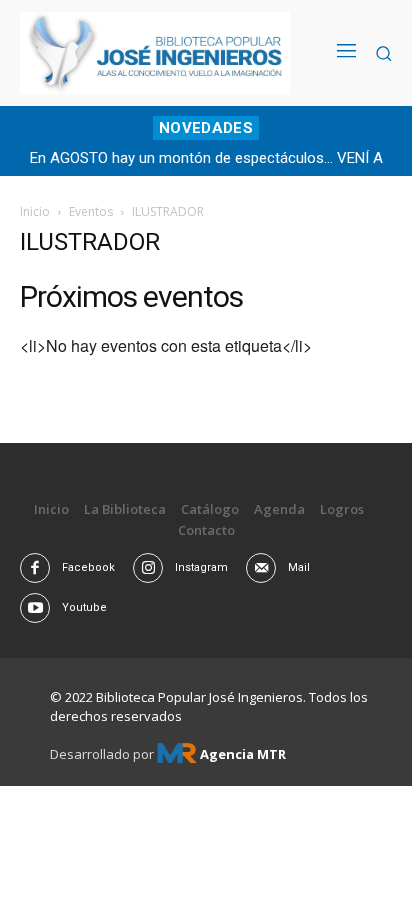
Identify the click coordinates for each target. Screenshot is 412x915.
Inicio (35, 211)
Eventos (91, 211)
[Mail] (261, 568)
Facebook (88, 567)
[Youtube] (35, 608)
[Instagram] (148, 568)
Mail (299, 567)
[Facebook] (35, 568)
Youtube (84, 607)
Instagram (201, 567)
